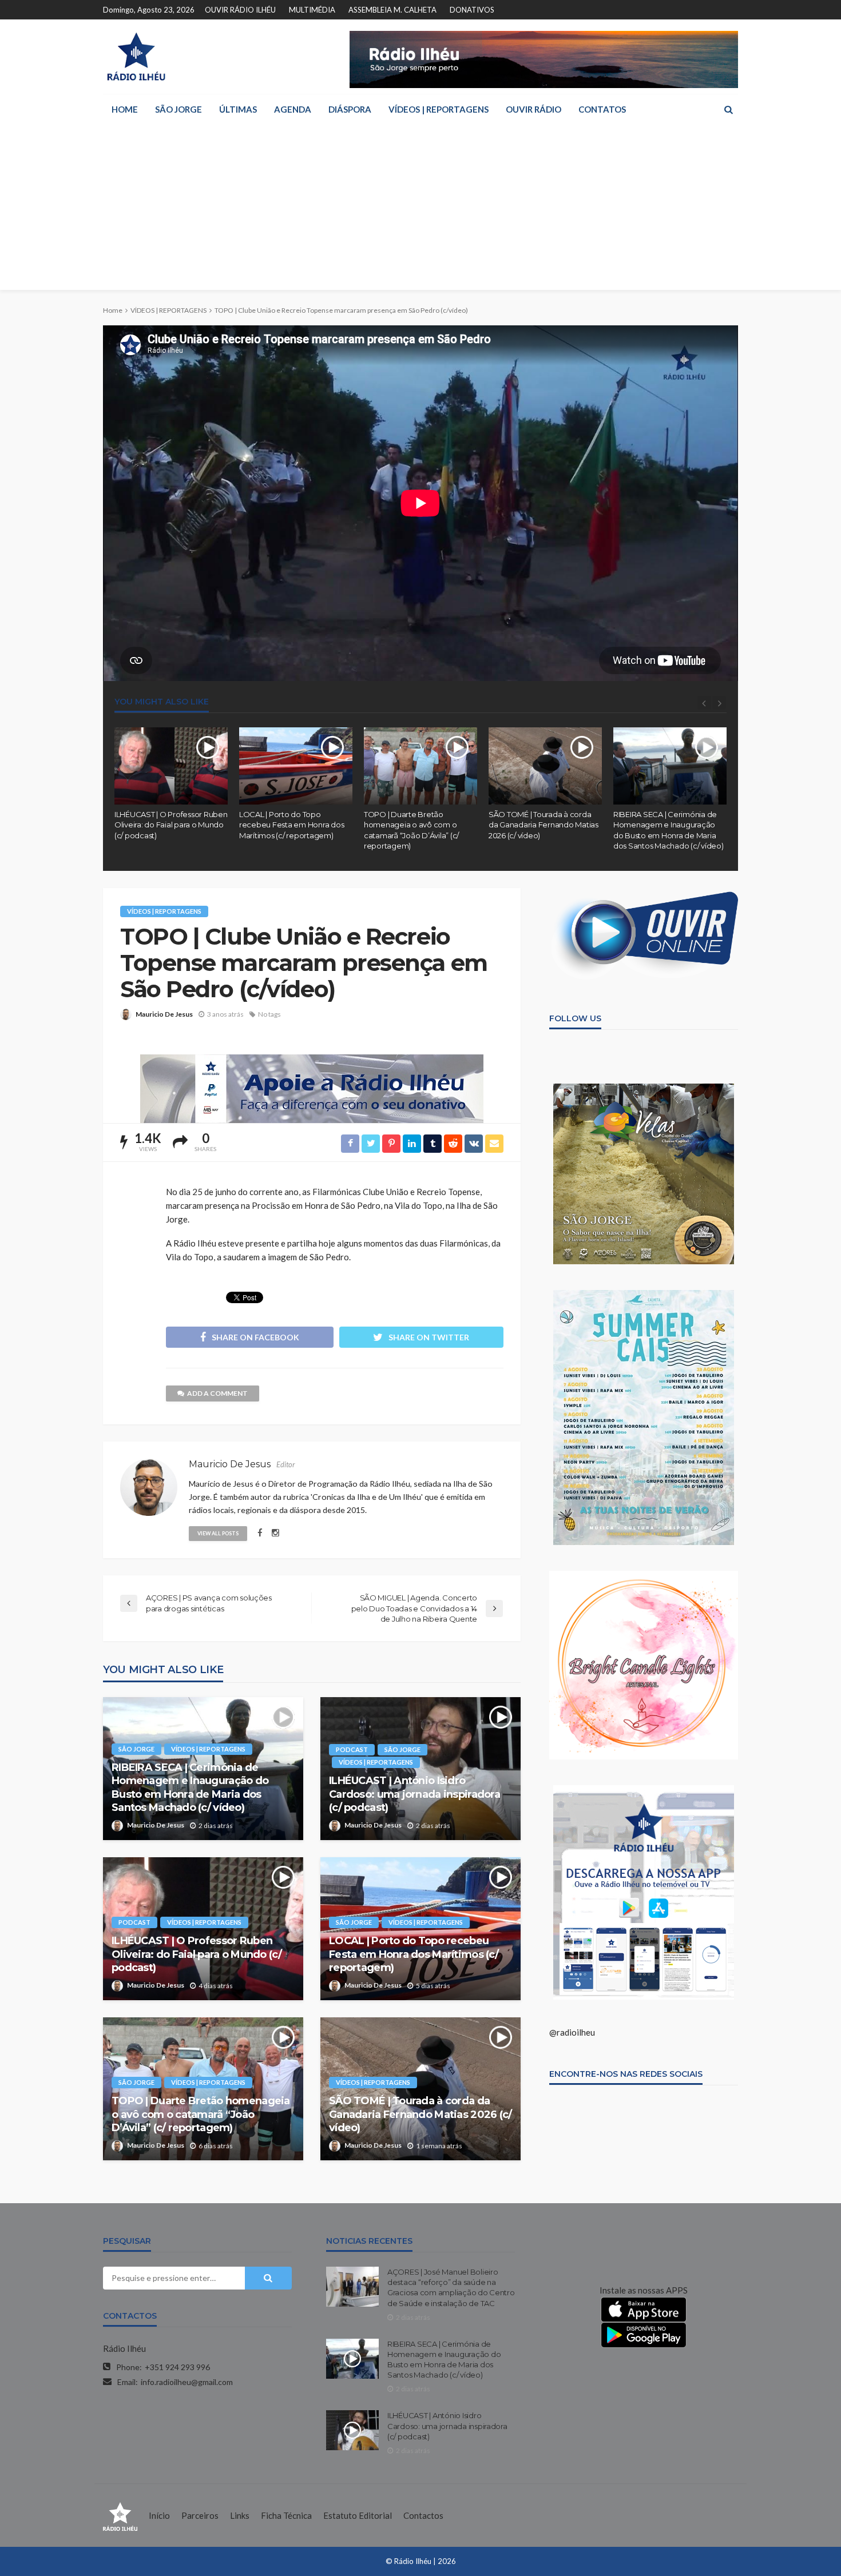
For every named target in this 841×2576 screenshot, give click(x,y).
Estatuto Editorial (358, 2515)
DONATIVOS (472, 10)
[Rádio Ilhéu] (136, 57)
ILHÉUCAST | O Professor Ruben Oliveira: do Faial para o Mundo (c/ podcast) (171, 825)
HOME (125, 109)
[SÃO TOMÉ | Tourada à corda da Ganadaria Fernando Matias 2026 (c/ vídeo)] (545, 766)
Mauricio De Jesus (164, 1014)
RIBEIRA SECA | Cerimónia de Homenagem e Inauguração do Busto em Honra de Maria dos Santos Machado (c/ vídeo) (668, 830)
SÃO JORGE (178, 109)
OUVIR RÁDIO (533, 109)
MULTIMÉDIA (312, 10)
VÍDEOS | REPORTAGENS (439, 109)
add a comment (217, 1393)
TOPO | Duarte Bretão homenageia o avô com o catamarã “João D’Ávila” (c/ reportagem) (411, 830)
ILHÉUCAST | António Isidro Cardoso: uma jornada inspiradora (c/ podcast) (414, 1794)
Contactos (423, 2515)
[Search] (728, 109)
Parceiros (200, 2515)
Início (159, 2515)
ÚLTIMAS (238, 109)
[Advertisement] (420, 210)
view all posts (218, 1533)
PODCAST (352, 1749)
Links (240, 2515)
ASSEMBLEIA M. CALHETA (392, 10)
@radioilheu (572, 2032)
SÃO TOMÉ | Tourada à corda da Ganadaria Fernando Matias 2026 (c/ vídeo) (544, 825)
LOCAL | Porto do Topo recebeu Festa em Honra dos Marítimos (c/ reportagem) (291, 825)
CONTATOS (602, 109)
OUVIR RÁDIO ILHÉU (240, 10)
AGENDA (293, 109)
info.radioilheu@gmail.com (187, 2382)
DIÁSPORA (350, 109)
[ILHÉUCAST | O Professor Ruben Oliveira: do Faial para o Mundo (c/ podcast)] (171, 766)
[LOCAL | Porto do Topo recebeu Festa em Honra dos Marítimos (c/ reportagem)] (296, 766)
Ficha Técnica (286, 2515)
